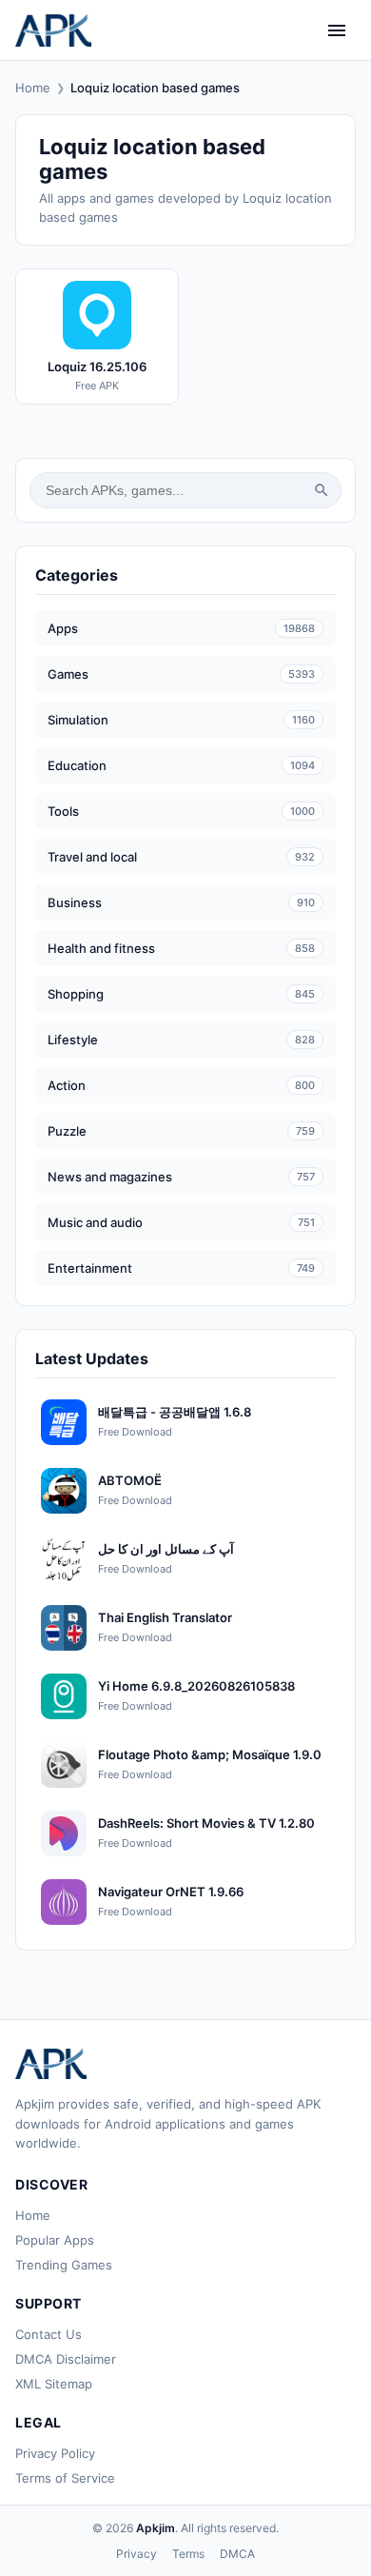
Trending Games (64, 2265)
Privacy (137, 2554)
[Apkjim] (53, 30)
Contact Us (49, 2334)
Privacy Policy (55, 2453)
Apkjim (156, 2528)
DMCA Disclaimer (66, 2359)
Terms (188, 2554)
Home (33, 88)
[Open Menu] (337, 30)
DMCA (237, 2554)
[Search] (322, 490)
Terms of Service (65, 2478)
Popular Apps (55, 2240)
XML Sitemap (54, 2384)
